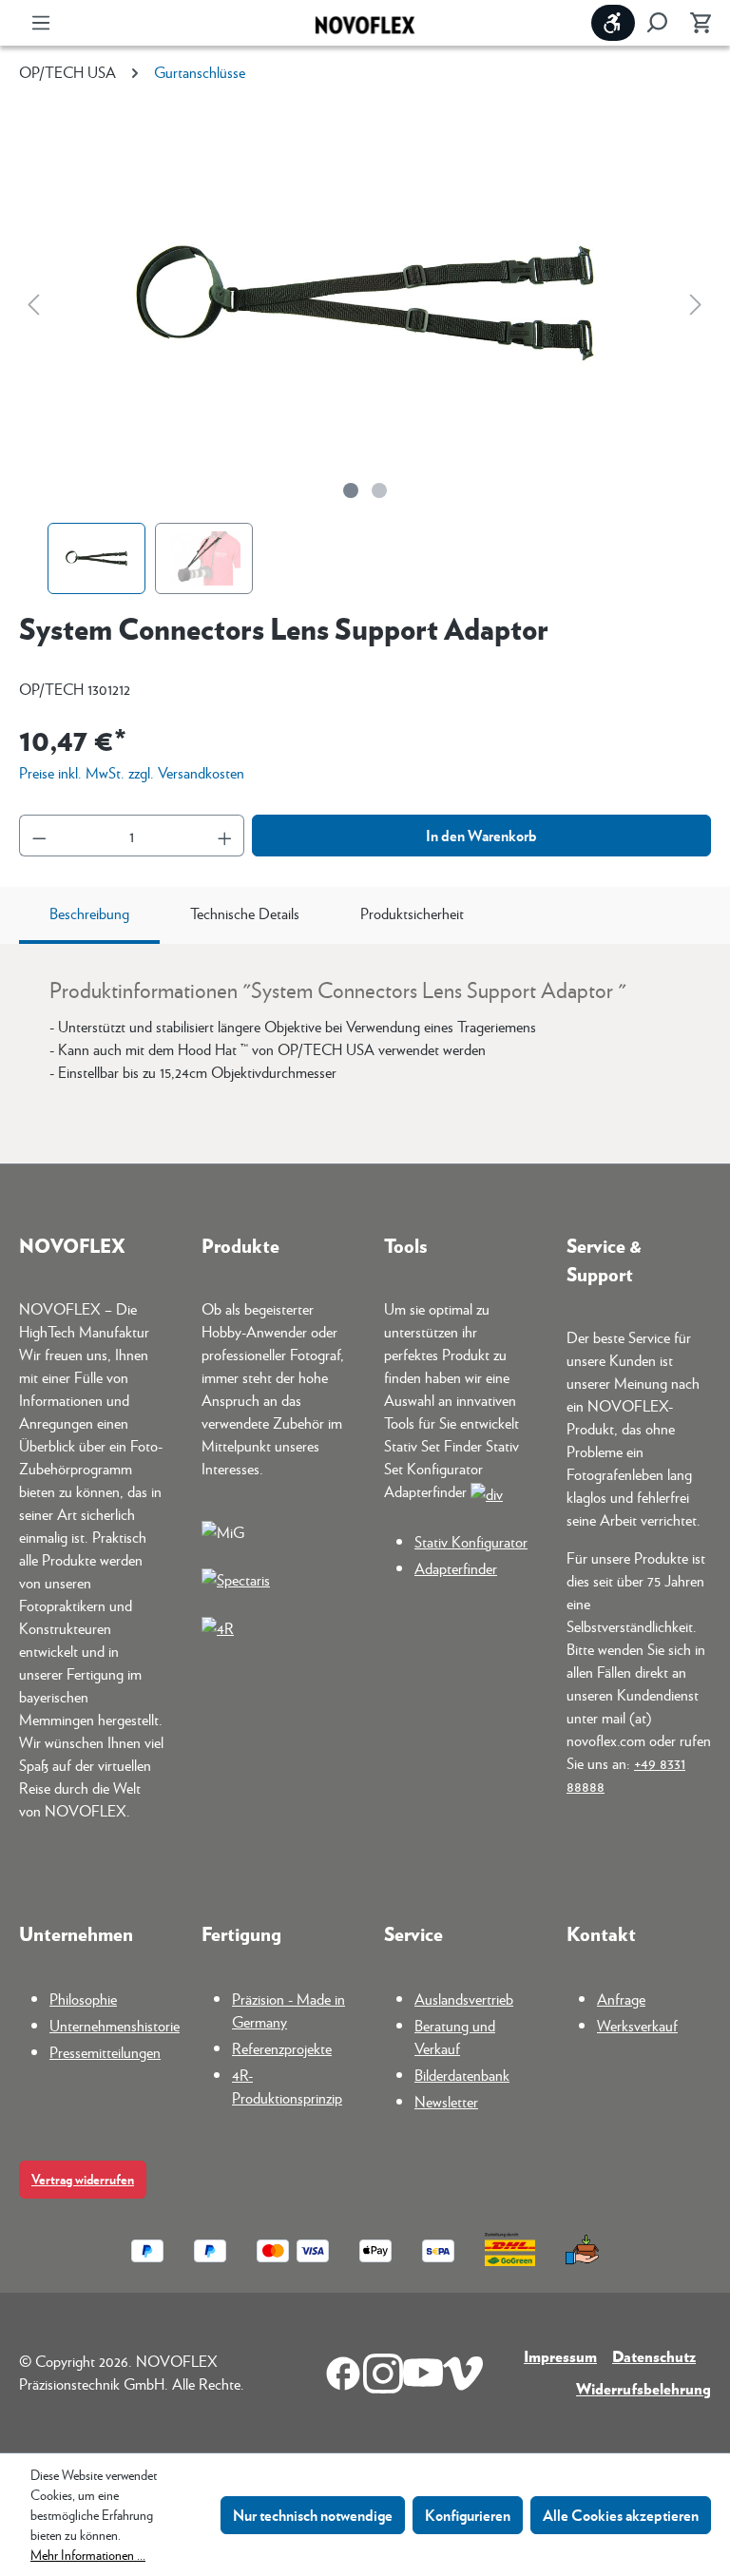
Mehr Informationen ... (88, 2554)
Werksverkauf (637, 2025)
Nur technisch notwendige (313, 2515)
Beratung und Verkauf (455, 2037)
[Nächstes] (696, 304)
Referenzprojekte (282, 2048)
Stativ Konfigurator (471, 1541)
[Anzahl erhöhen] (225, 836)
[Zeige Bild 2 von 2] (379, 490)
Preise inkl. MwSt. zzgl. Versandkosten (132, 772)
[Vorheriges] (33, 304)
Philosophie (83, 1999)
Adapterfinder (456, 1568)
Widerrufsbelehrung (644, 2388)
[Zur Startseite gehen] (365, 23)
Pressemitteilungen (105, 2052)
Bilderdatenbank (462, 2075)
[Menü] (41, 23)
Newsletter (446, 2101)
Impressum (560, 2356)
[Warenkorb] (695, 23)
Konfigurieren (468, 2515)
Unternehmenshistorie (115, 2025)
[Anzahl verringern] (39, 836)
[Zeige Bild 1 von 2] (351, 490)
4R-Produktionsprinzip (287, 2086)
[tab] (89, 915)
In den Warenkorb (481, 835)
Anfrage (621, 1999)
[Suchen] (657, 23)
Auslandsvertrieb (464, 1999)
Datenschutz (654, 2356)
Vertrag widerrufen (83, 2179)
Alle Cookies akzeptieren (621, 2515)
